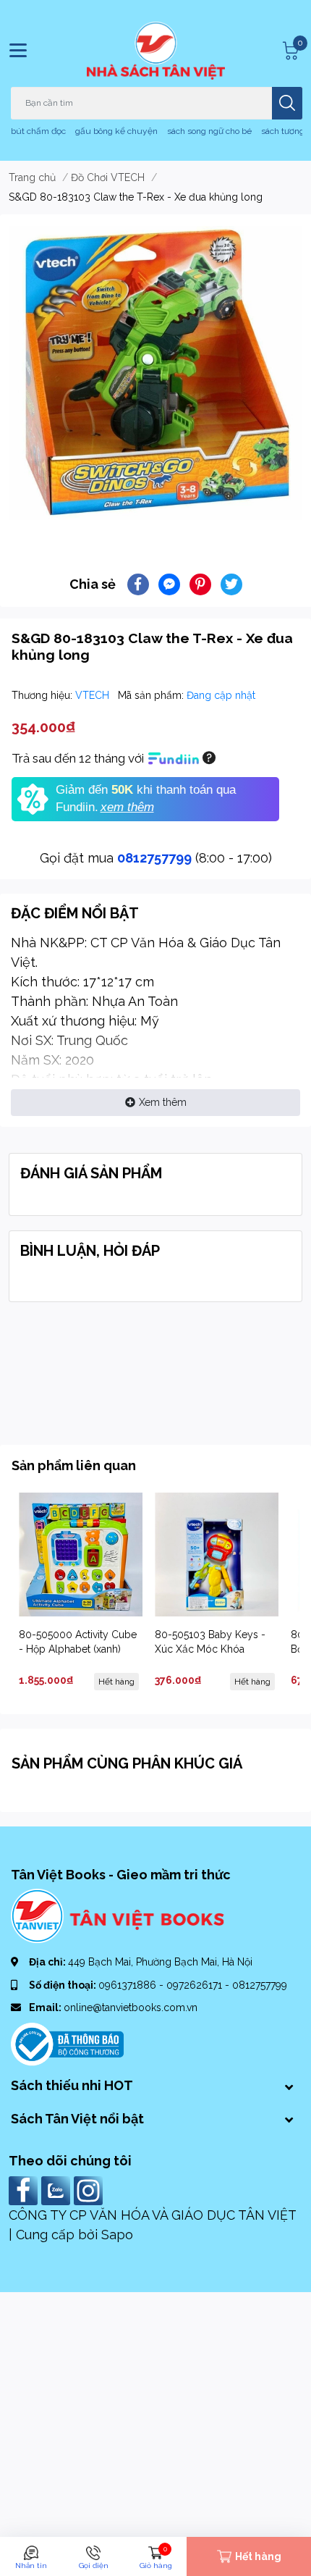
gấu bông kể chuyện (116, 131)
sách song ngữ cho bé (209, 131)
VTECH (94, 695)
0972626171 (196, 1985)
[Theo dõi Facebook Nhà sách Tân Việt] (25, 2190)
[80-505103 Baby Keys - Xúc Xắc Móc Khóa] (217, 1555)
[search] (287, 103)
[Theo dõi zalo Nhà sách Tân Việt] (57, 2190)
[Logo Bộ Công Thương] (67, 2044)
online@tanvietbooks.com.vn (131, 2007)
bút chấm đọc (38, 131)
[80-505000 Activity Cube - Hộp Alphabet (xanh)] (81, 1555)
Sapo (117, 2235)
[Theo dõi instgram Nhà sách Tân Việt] (90, 2190)
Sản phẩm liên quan (74, 1465)
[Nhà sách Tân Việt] (156, 51)
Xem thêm (163, 1102)
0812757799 (154, 858)
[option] (155, 373)
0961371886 (129, 1985)
